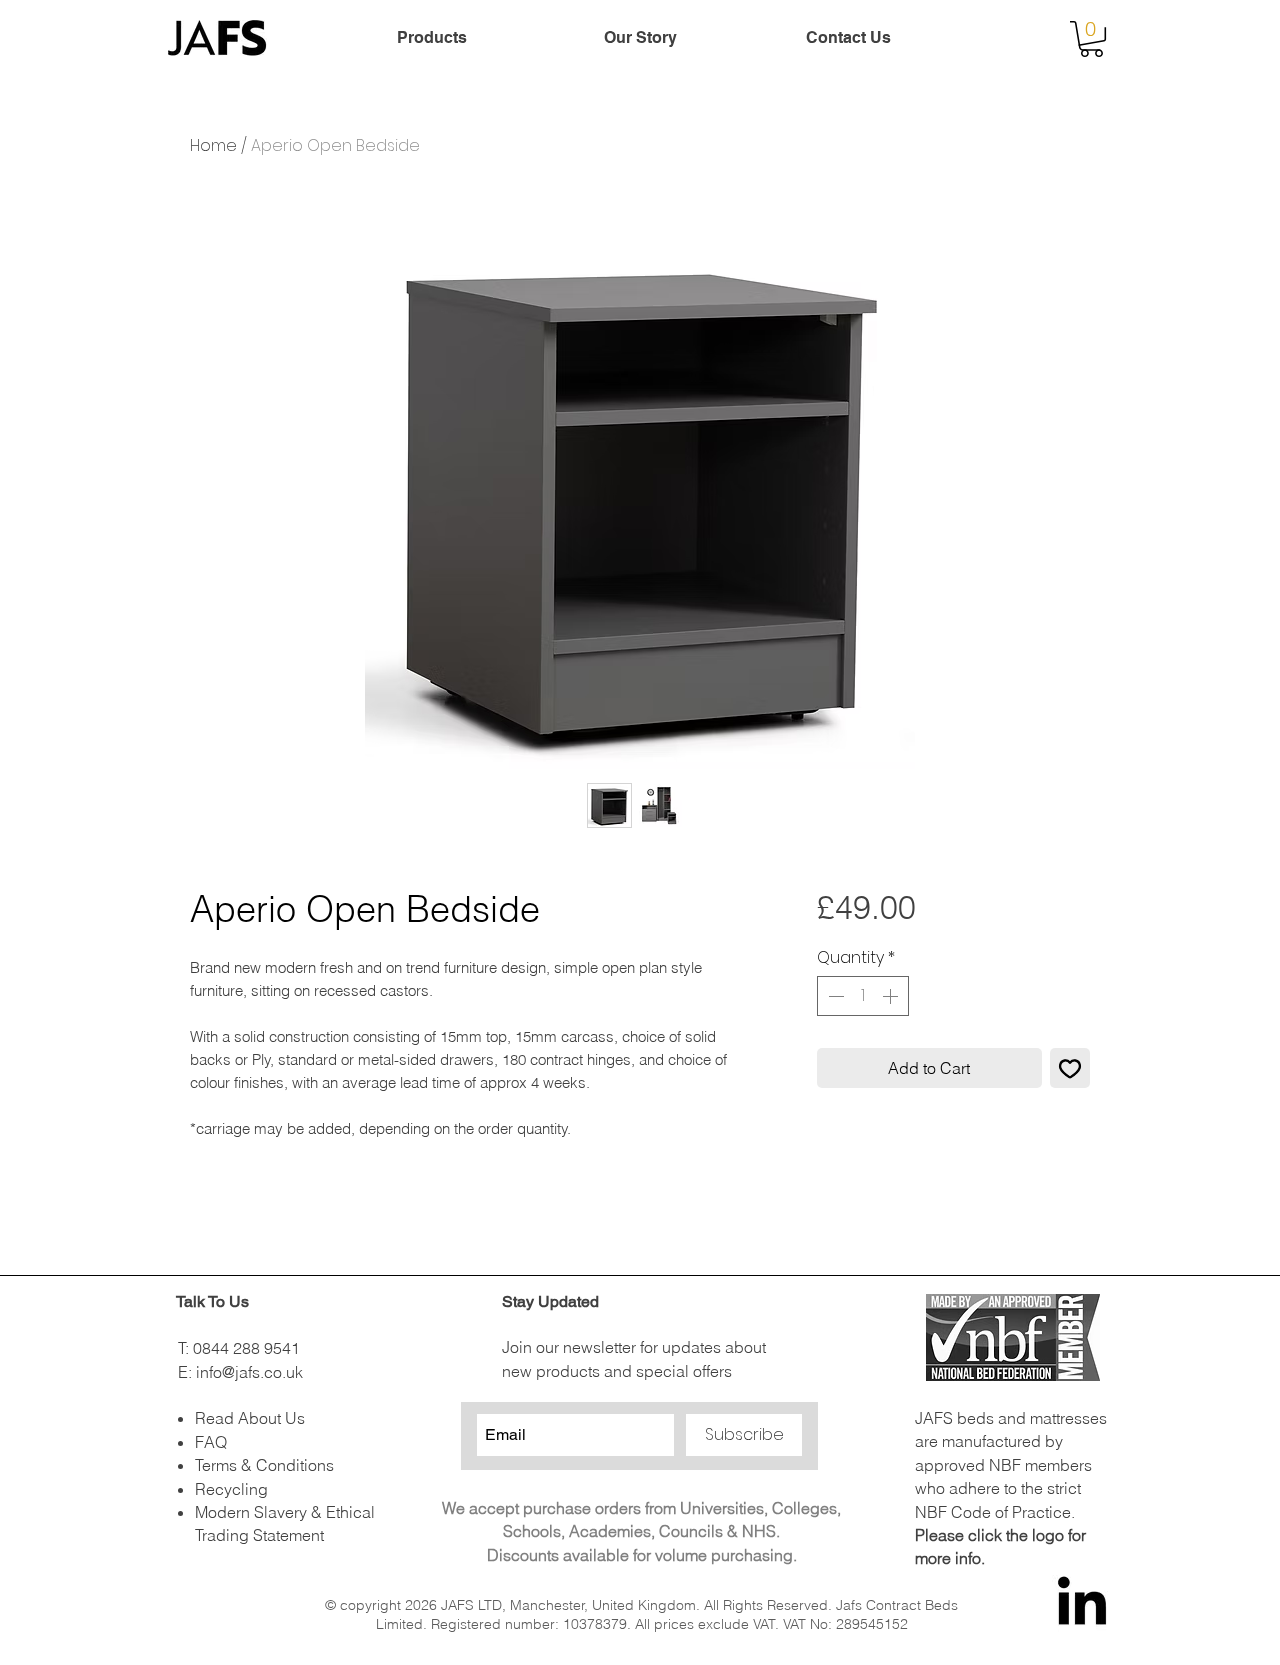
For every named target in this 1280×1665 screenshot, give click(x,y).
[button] (1091, 39)
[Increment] (892, 996)
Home (213, 145)
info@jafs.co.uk (249, 1372)
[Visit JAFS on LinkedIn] (1082, 1605)
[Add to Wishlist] (1070, 1068)
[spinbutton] (863, 996)
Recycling (231, 1489)
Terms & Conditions (264, 1465)
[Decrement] (834, 996)
